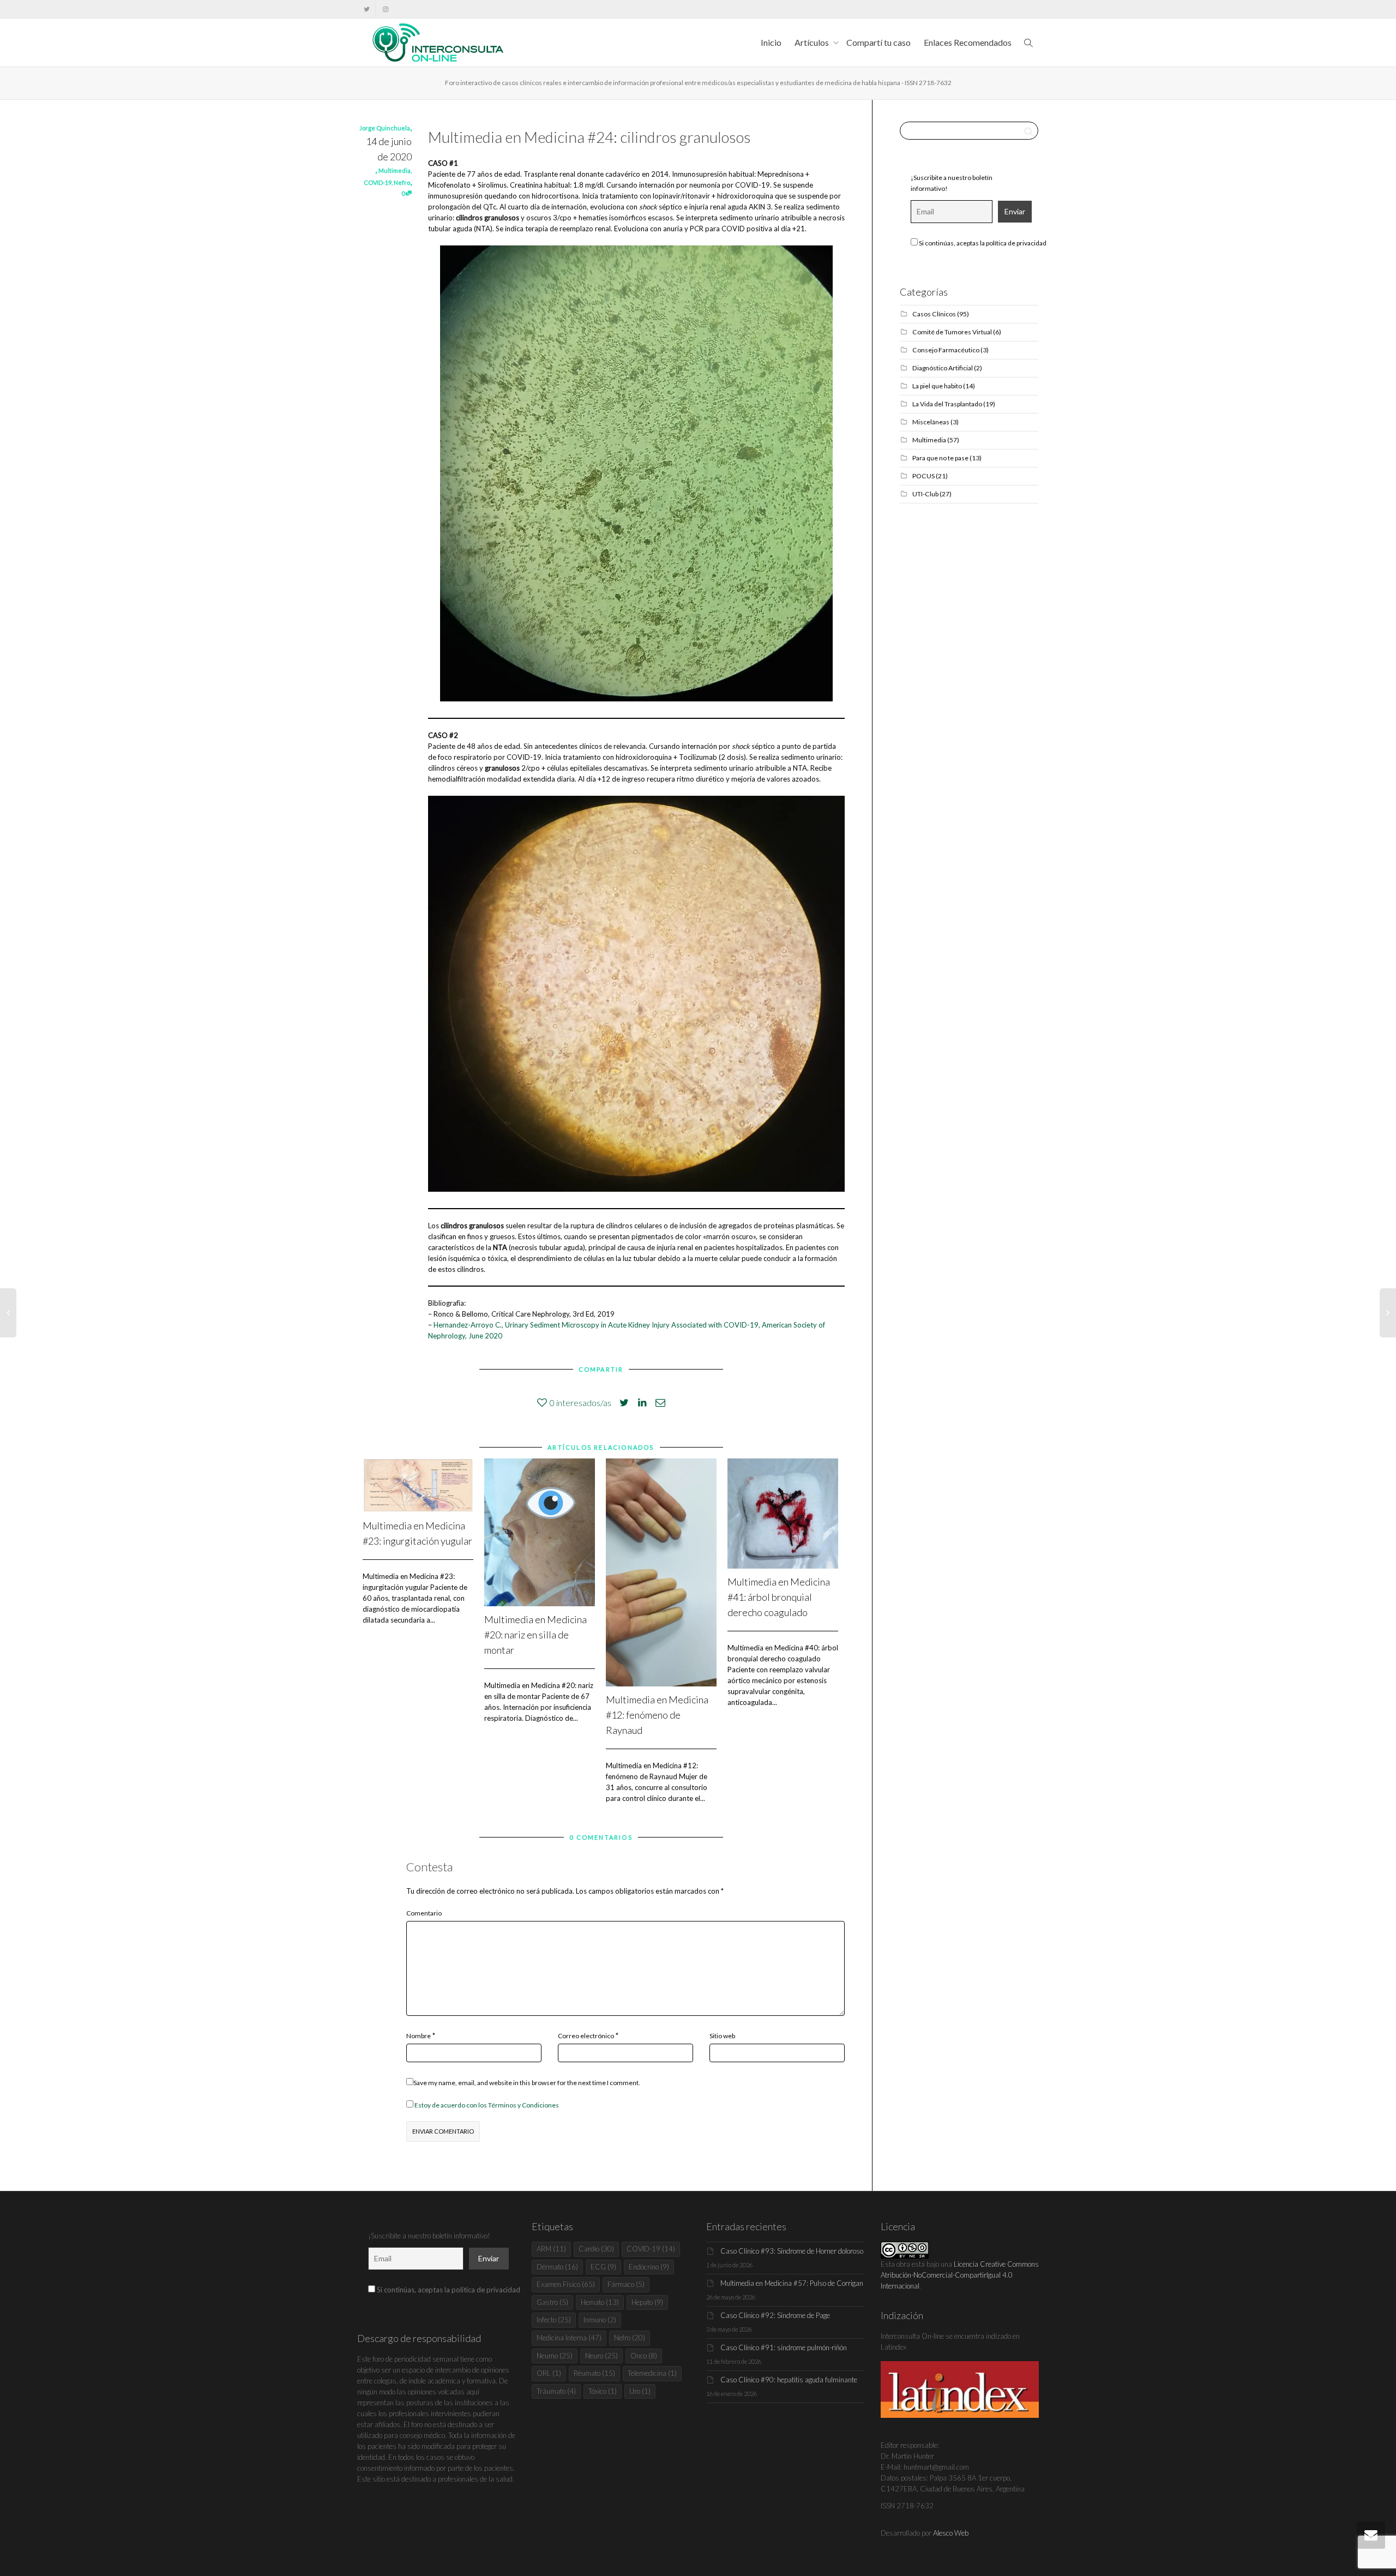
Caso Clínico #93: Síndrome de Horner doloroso (792, 2251)
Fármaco (626, 2284)
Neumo (555, 2356)
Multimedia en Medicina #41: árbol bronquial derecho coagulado (779, 1597)
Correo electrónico (586, 2036)
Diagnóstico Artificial (943, 368)
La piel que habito (937, 386)
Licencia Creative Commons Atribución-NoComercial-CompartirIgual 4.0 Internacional (960, 2275)
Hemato (600, 2302)
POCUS (923, 476)
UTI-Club (925, 494)
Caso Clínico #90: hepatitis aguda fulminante (789, 2380)
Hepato (647, 2302)
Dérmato (557, 2267)
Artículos (813, 42)
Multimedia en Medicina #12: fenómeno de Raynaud (657, 1715)
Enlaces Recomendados (968, 42)
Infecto (554, 2320)
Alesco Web (951, 2533)
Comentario (424, 1913)
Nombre (419, 2036)
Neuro (601, 2356)
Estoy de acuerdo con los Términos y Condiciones (487, 2105)
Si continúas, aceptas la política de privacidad (982, 243)
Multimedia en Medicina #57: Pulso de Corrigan (792, 2283)
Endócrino (649, 2267)
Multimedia (395, 170)
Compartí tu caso (878, 42)
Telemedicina (652, 2373)
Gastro (552, 2302)
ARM (551, 2249)
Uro (640, 2391)
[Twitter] (367, 9)
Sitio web (722, 2036)
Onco (644, 2356)
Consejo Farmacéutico (946, 350)
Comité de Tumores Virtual (952, 332)
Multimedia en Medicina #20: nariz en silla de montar (535, 1635)
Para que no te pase (940, 458)
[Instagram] (385, 9)
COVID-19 (378, 182)
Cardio (596, 2249)
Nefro (402, 182)
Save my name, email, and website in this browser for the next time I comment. (527, 2083)
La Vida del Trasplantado (947, 404)
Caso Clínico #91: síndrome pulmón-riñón (784, 2347)
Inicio (771, 42)
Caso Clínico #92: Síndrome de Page (775, 2315)
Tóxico (603, 2391)
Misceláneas (931, 422)
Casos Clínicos (934, 314)
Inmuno (600, 2320)
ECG (603, 2267)
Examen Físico (566, 2284)
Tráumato (556, 2391)
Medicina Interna (569, 2338)
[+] (418, 1485)
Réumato (594, 2373)
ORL (549, 2373)
